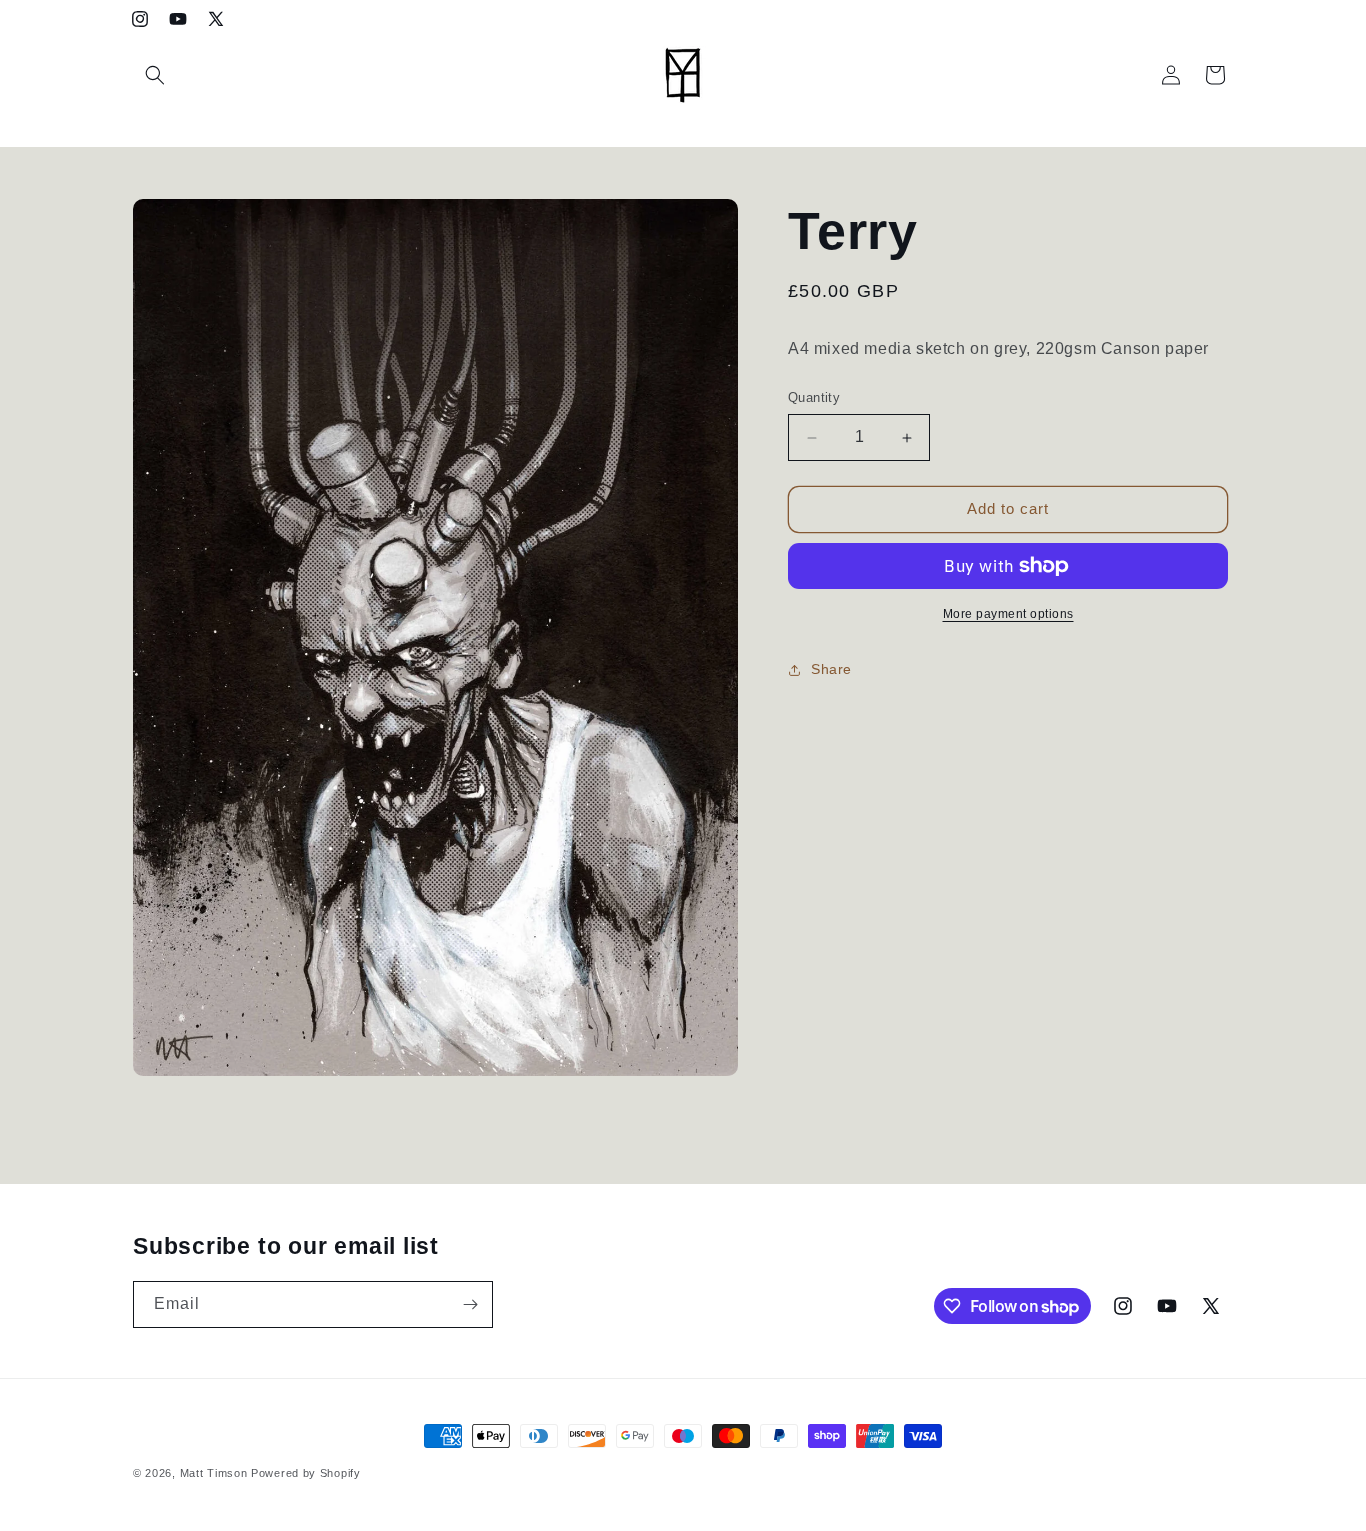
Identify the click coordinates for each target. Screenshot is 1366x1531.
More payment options (1008, 614)
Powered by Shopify (306, 1473)
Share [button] (831, 670)
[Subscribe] (470, 1304)
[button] (155, 75)
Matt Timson (214, 1473)
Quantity (814, 398)
